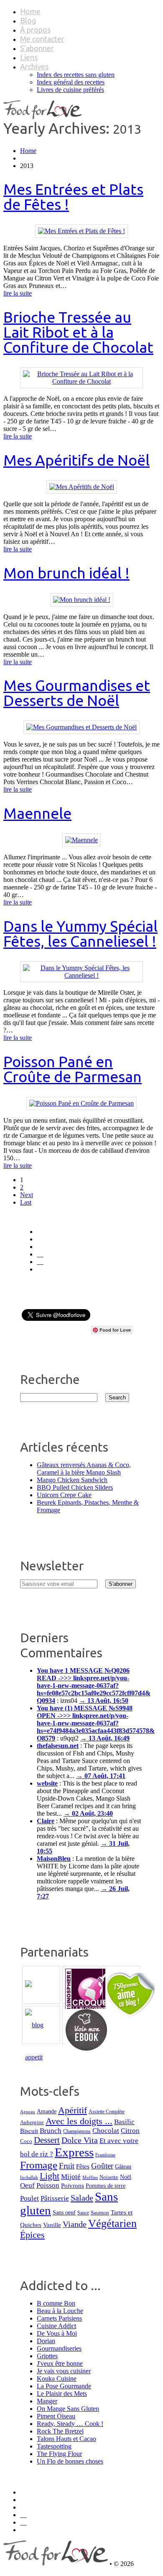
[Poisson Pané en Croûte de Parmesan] (81, 1103)
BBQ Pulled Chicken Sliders (75, 1487)
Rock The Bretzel (60, 2431)
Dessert (47, 2140)
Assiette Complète (107, 2112)
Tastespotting (54, 2446)
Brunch (51, 2131)
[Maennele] (81, 840)
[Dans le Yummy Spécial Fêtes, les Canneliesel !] (81, 975)
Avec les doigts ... (79, 2121)
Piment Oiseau (56, 2416)
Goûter (102, 2166)
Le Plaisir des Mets (62, 2394)
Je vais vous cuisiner (64, 2371)
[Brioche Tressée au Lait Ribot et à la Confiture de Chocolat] (81, 381)
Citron (130, 2131)
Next (27, 1195)
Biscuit (29, 2131)
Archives (34, 66)
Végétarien (112, 2223)
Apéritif (73, 2110)
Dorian (46, 2341)
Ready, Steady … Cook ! (70, 2424)
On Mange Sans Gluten (68, 2409)
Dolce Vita (80, 2140)
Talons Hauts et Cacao (66, 2439)
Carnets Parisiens (59, 2318)
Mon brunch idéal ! (66, 573)
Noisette (109, 2177)
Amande (47, 2111)
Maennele (37, 813)
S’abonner (37, 48)
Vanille (52, 2225)
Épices (32, 2235)
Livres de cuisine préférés (70, 90)
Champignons (77, 2131)
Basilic (124, 2122)
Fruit (67, 2166)
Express (74, 2152)
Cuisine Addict (56, 2326)
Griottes (47, 2356)
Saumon (100, 2213)
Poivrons (73, 2186)
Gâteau (123, 2166)
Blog (28, 20)
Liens (29, 57)
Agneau (28, 2112)
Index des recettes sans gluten (76, 75)
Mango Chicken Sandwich (72, 1480)
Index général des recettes (71, 82)
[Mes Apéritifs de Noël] (82, 487)
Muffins (90, 2177)
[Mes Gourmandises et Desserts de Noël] (81, 727)
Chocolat (106, 2131)
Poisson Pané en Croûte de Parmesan (73, 1069)
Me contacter (42, 39)
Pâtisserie (55, 2198)
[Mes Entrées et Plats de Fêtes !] (81, 231)
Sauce (83, 2213)
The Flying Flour (59, 2454)
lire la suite (18, 293)
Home (30, 11)
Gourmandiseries (59, 2348)
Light (50, 2176)
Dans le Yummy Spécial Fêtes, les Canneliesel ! (80, 934)
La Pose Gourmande (64, 2386)
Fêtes (83, 2166)
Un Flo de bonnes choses (70, 2461)
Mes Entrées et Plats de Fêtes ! (73, 197)
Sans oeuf (64, 2212)
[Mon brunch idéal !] (82, 600)
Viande (75, 2224)
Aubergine (32, 2122)
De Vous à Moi (57, 2333)
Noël (126, 2177)
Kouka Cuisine (57, 2379)
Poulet (29, 2198)
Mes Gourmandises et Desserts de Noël (77, 693)
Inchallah (29, 2177)
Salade (82, 2198)
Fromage (39, 2165)
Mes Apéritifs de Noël (76, 460)
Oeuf (27, 2185)
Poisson (48, 2185)
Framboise (105, 2155)
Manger (47, 2401)
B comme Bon (56, 2303)
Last (26, 1202)
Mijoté (71, 2177)
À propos (35, 30)
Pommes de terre (106, 2186)
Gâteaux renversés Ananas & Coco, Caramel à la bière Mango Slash (84, 1469)
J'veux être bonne (60, 2363)
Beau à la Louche (60, 2311)
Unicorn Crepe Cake (64, 1495)
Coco (26, 2141)
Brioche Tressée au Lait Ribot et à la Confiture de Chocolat (78, 332)
